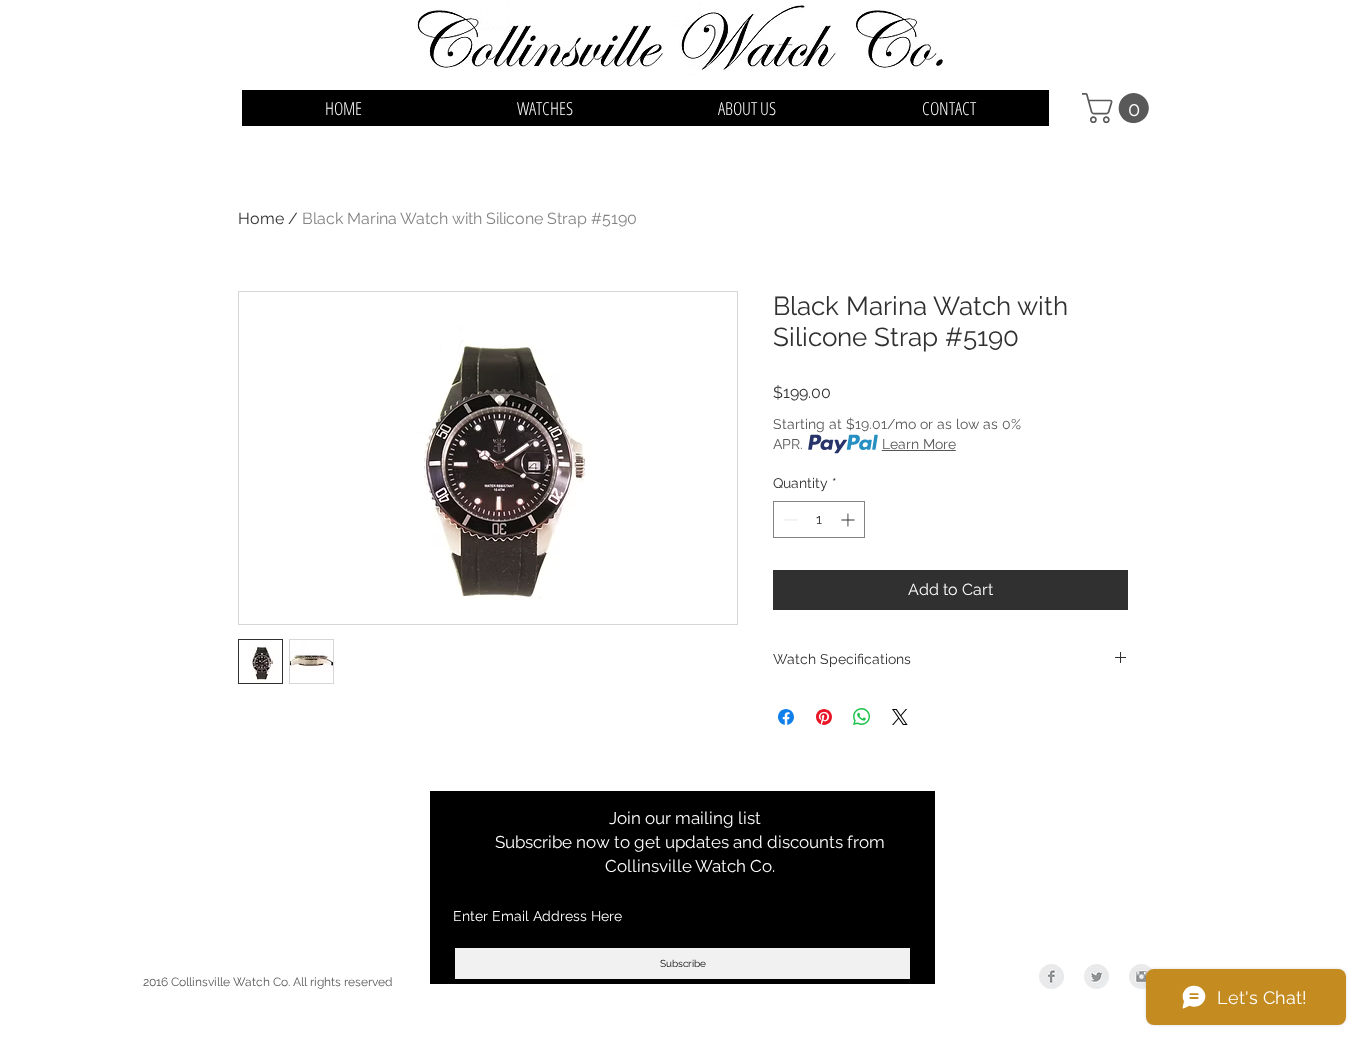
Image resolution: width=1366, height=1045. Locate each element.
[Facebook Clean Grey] (1051, 976)
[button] (1119, 108)
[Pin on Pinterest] (824, 717)
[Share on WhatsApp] (862, 717)
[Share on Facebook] (786, 717)
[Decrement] (788, 519)
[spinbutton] (819, 519)
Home (261, 218)
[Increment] (849, 519)
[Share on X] (900, 717)
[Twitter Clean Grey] (1096, 976)
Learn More (919, 444)
